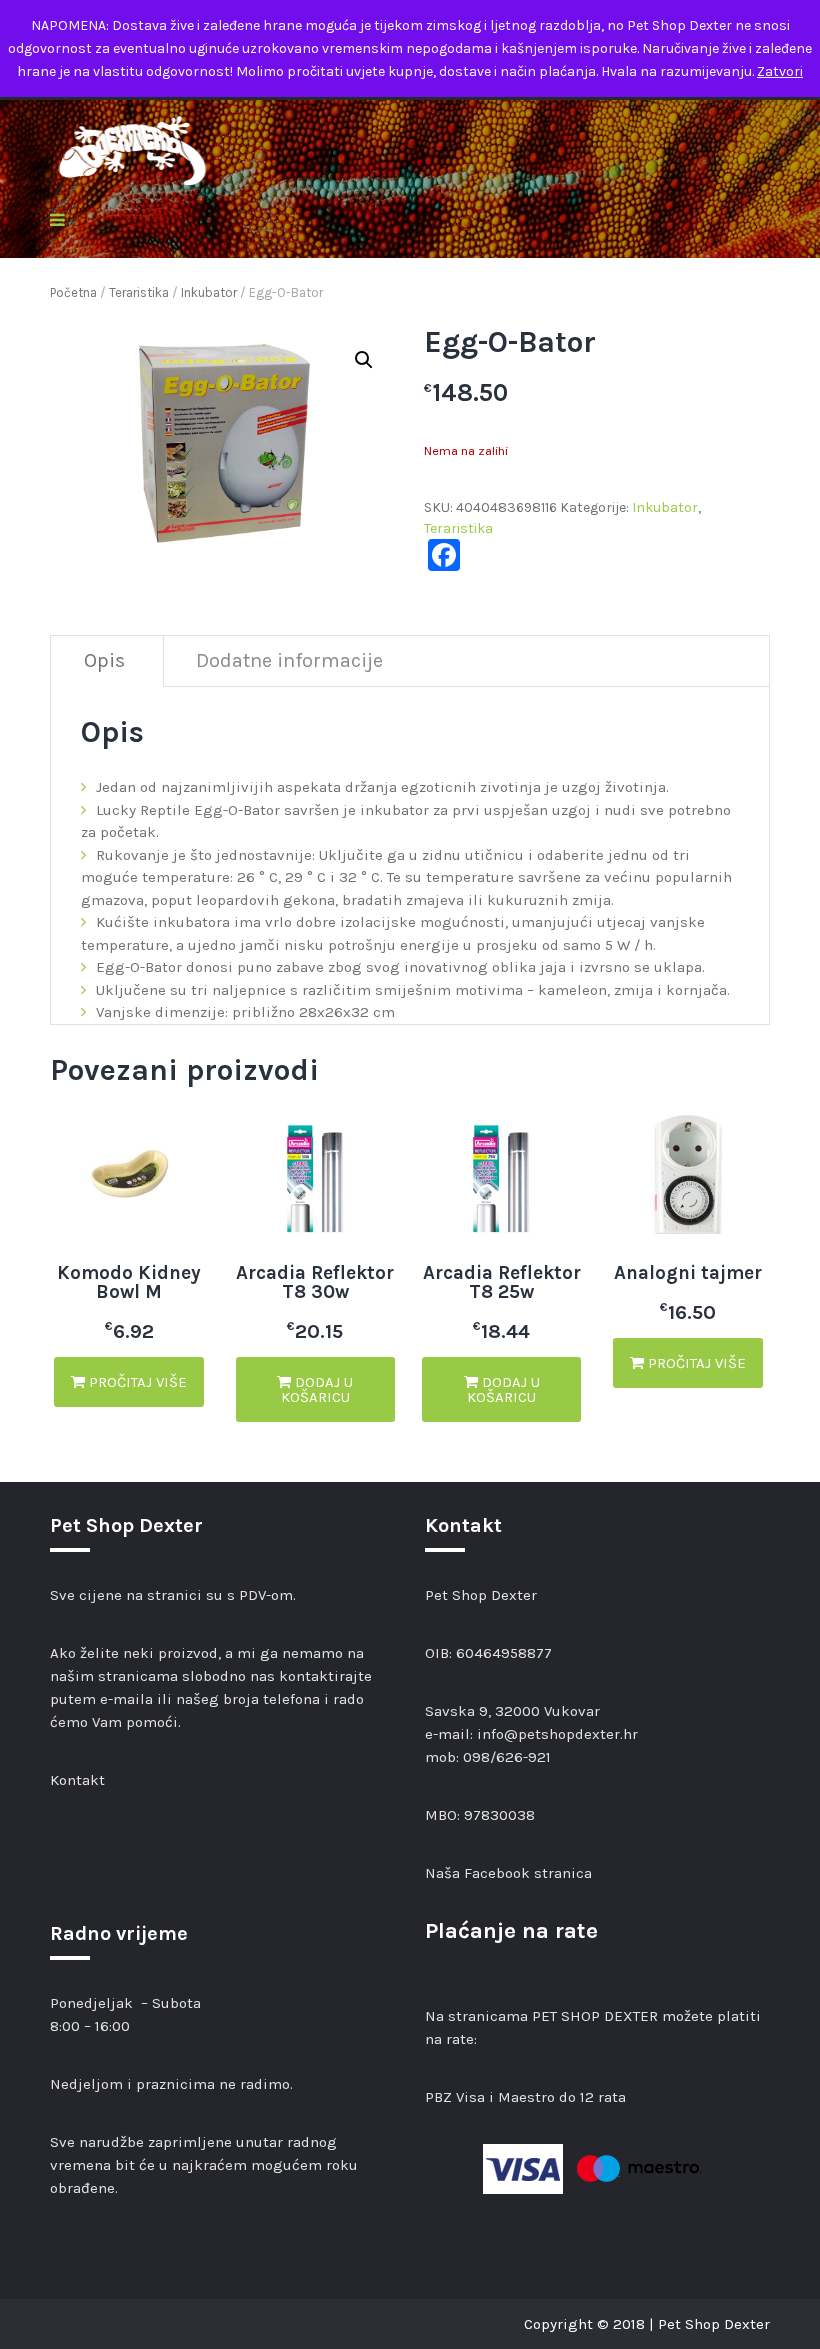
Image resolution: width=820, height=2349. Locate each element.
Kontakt (77, 1780)
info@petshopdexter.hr (557, 1734)
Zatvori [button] (780, 71)
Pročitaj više (136, 1382)
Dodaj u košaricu (317, 1389)
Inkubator (209, 292)
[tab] (105, 661)
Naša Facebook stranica (508, 1873)
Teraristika (139, 292)
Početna (73, 292)
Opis (104, 660)
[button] (364, 360)
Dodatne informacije (289, 660)
